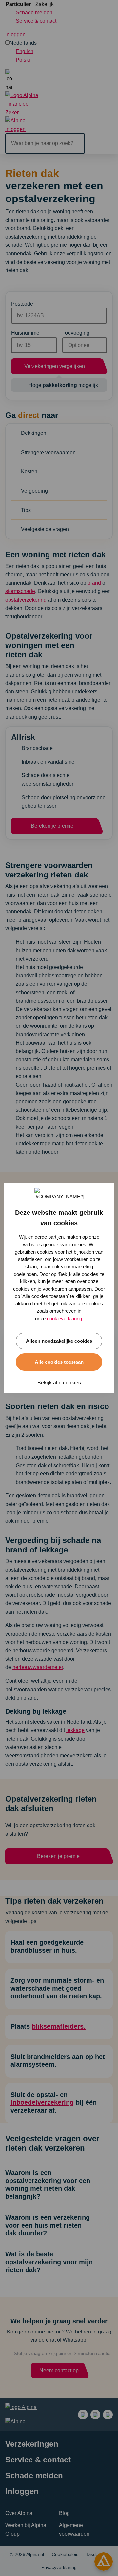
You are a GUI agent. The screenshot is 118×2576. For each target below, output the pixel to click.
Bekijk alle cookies (59, 1383)
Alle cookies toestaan (59, 1362)
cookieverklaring (64, 1318)
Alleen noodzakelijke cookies (59, 1341)
